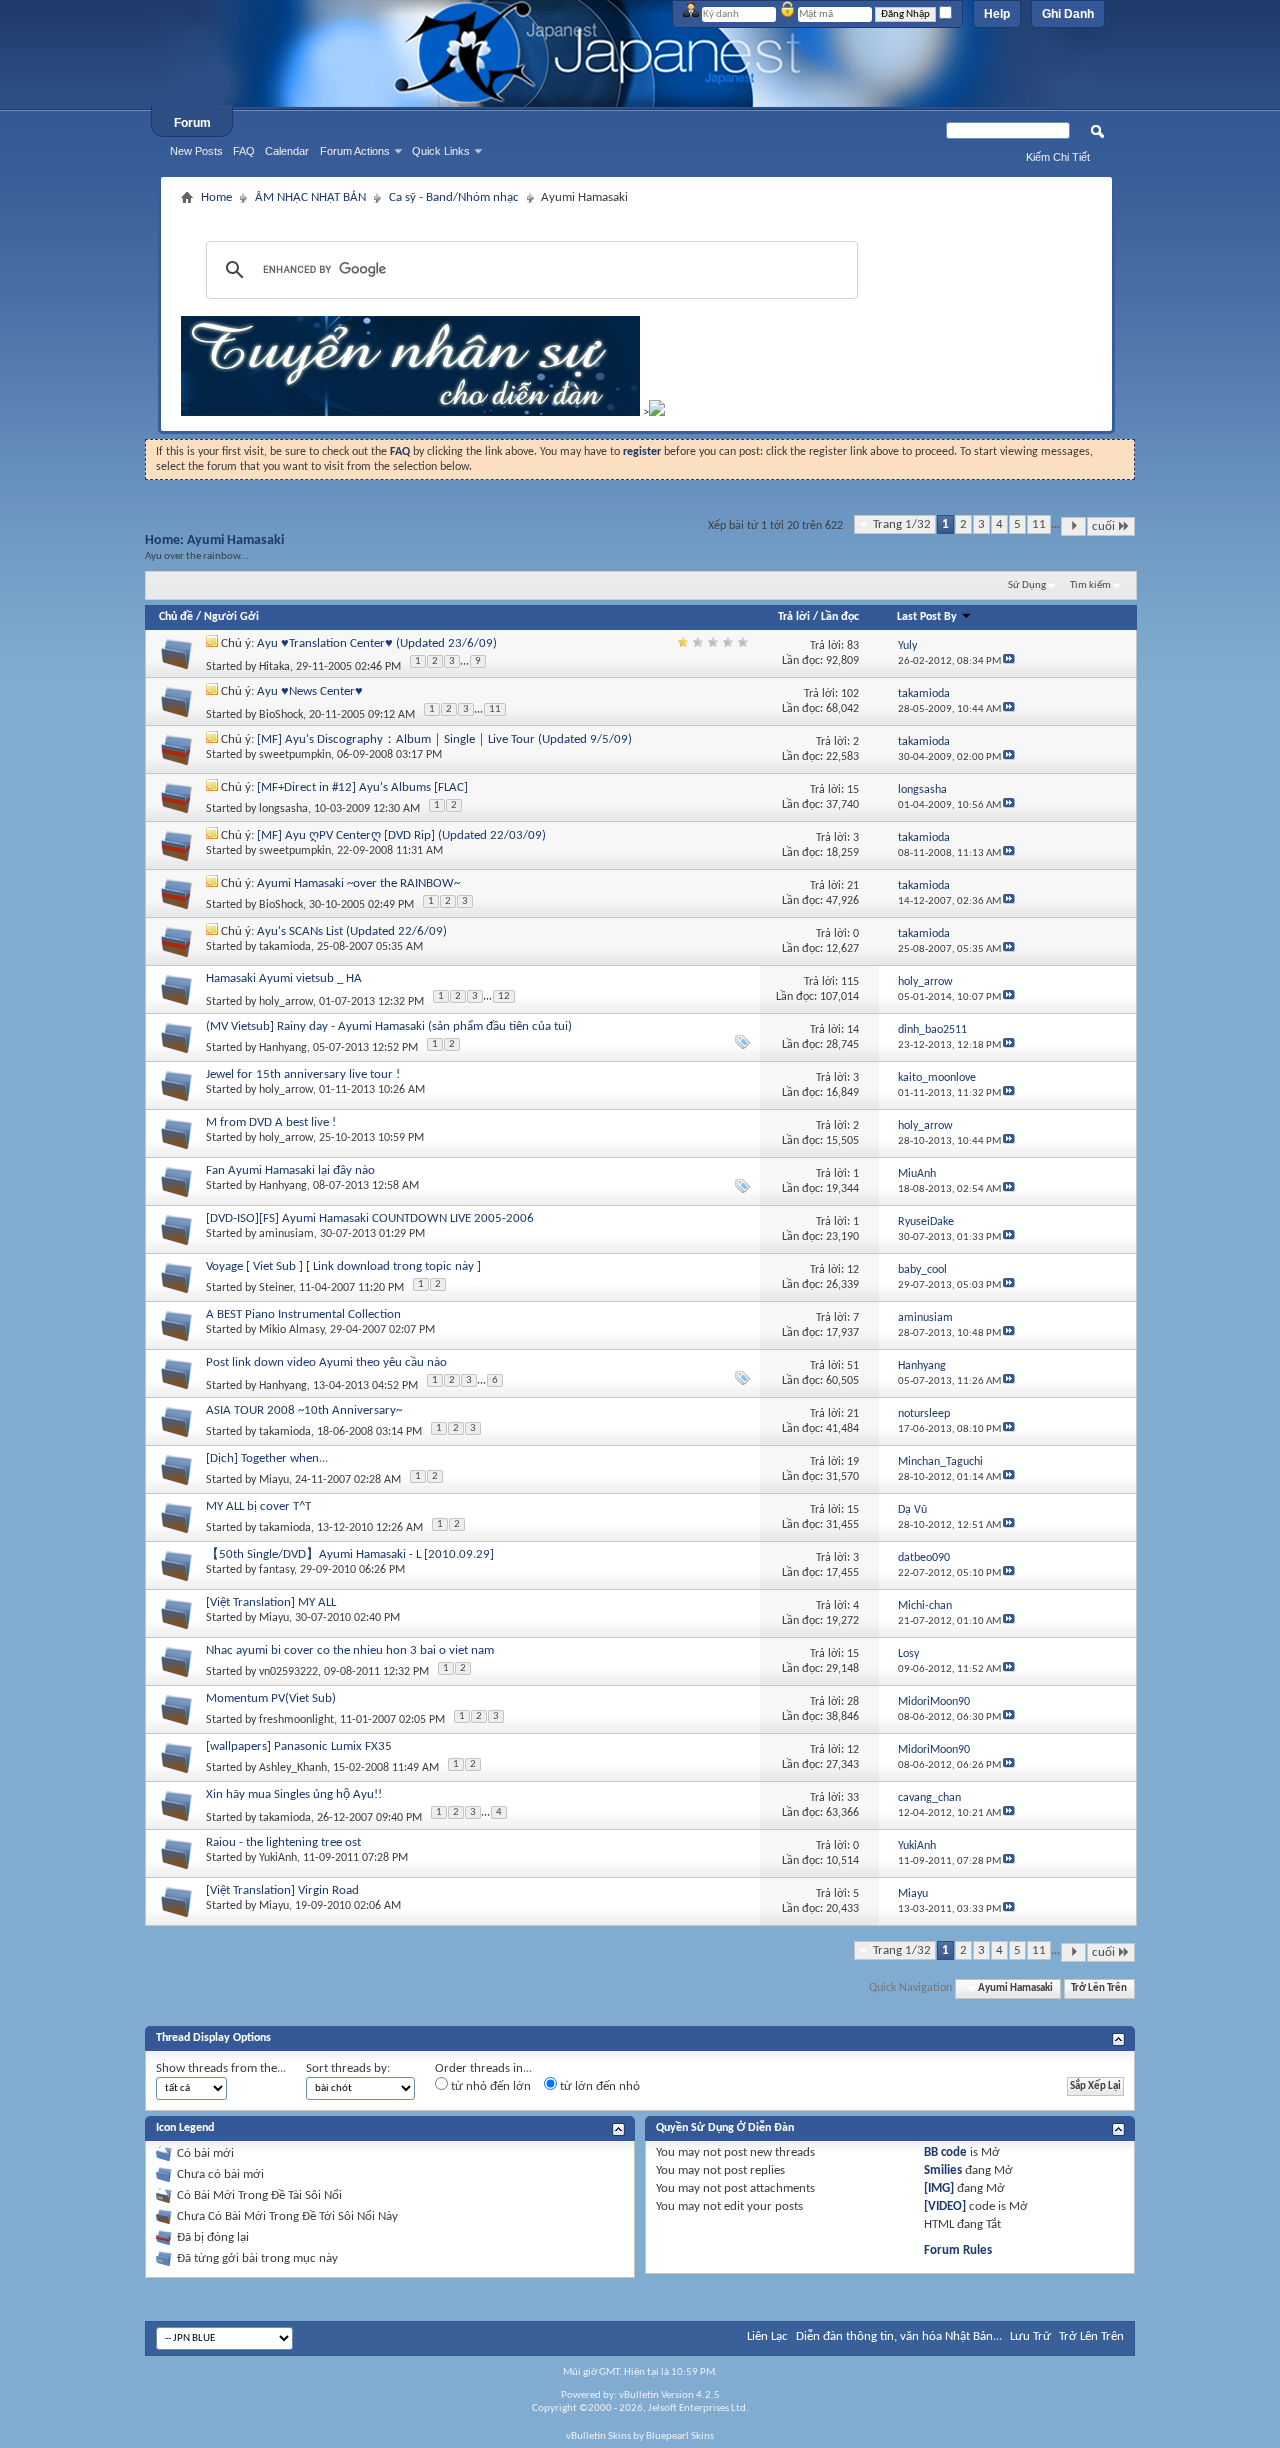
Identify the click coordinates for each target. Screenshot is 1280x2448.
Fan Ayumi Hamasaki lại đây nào (290, 1170)
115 (850, 982)
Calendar (287, 151)
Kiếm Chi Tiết (1058, 157)
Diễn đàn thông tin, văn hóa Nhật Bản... (899, 2336)
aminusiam (286, 1234)
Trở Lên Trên (1099, 1988)
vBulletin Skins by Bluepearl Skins (640, 2436)
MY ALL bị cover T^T (258, 1506)
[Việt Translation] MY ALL (271, 1602)
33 (853, 1798)
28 (853, 1702)
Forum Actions (355, 151)
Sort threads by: (348, 2068)
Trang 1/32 (902, 524)
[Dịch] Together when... (267, 1458)
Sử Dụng (1027, 585)
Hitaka (274, 667)
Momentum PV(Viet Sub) (271, 1698)
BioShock (281, 715)
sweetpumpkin (295, 755)
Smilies (943, 2170)
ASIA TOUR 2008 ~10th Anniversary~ (304, 1410)
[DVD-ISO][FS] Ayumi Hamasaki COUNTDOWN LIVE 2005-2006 (370, 1218)
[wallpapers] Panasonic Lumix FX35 (299, 1746)
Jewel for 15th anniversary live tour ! (303, 1074)
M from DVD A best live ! (271, 1122)
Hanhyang (283, 1048)
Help (997, 14)
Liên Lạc (767, 2336)
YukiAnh (278, 1858)
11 (1039, 524)
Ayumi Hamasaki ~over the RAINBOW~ (358, 883)
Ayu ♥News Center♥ (310, 691)
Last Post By (927, 617)
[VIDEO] (945, 2206)
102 (850, 694)
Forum (192, 123)
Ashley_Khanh (293, 1768)
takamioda (285, 947)
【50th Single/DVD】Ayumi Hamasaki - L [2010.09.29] (350, 1554)
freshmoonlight (296, 1720)
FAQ (244, 151)
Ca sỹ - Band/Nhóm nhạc (454, 197)
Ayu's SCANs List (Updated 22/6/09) (352, 931)
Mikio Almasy (291, 1330)
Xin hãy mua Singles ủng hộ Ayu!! (294, 1794)
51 (853, 1366)
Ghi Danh (1068, 14)
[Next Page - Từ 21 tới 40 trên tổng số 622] (1073, 526)
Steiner (276, 1288)
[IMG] (939, 2188)
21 (853, 886)
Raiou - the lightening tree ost (283, 1842)
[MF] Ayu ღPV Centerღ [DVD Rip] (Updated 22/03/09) (401, 835)
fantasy (276, 1570)
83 (853, 646)
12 (504, 996)
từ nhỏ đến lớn (489, 2086)
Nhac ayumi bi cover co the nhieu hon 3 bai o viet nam (350, 1650)
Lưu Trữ (1030, 2336)
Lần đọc (840, 617)
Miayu (274, 1480)
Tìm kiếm (1090, 585)
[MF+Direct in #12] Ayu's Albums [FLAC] (362, 787)
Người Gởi (231, 617)
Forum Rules (958, 2250)
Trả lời (794, 617)
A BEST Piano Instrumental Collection (303, 1314)
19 (853, 1462)
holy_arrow (286, 1002)
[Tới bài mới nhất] (1009, 661)
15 (853, 790)
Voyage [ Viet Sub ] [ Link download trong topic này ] (343, 1266)
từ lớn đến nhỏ (598, 2086)
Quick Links (441, 151)
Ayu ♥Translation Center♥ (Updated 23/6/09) (377, 643)
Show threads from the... (221, 2068)
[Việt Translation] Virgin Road (282, 1890)
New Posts (196, 151)
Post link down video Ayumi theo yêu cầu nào (326, 1362)
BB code (945, 2152)
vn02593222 (288, 1672)
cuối (1103, 526)
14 (853, 1030)
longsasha (283, 809)
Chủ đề (176, 617)
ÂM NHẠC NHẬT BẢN (310, 197)
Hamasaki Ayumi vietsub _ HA (284, 978)
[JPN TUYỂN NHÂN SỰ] (410, 412)
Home (216, 197)
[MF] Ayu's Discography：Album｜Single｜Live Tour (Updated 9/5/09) (444, 739)
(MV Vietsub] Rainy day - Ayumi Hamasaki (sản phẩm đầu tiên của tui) (389, 1026)
